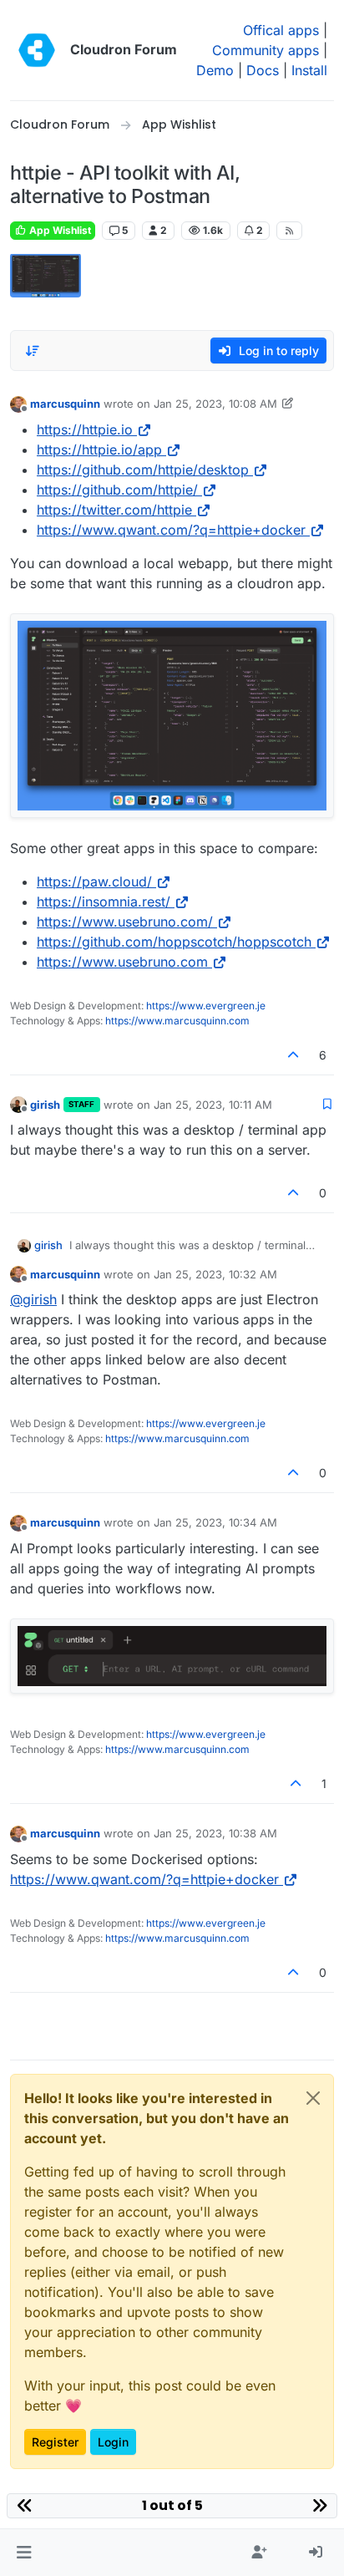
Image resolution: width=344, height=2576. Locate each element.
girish (45, 1105)
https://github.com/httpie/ (117, 490)
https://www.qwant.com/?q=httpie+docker (171, 530)
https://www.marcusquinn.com (177, 1021)
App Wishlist (59, 230)
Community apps (266, 50)
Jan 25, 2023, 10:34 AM (215, 1522)
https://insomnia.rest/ (104, 902)
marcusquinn (65, 404)
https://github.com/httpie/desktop (143, 470)
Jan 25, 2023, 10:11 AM (213, 1105)
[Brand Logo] (37, 50)
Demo (215, 70)
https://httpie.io (85, 429)
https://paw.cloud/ (94, 882)
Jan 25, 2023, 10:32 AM (215, 1274)
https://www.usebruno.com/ (125, 922)
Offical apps (281, 30)
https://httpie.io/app (99, 450)
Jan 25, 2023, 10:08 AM (215, 404)
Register (55, 2442)
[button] (24, 2553)
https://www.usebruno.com (122, 962)
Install (309, 70)
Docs (263, 70)
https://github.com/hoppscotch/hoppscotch (174, 942)
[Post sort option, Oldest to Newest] (33, 351)
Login (113, 2442)
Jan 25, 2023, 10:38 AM (215, 1833)
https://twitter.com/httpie (114, 510)
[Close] (313, 2098)
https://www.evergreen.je (206, 1006)
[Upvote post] (294, 1055)
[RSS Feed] (289, 231)
